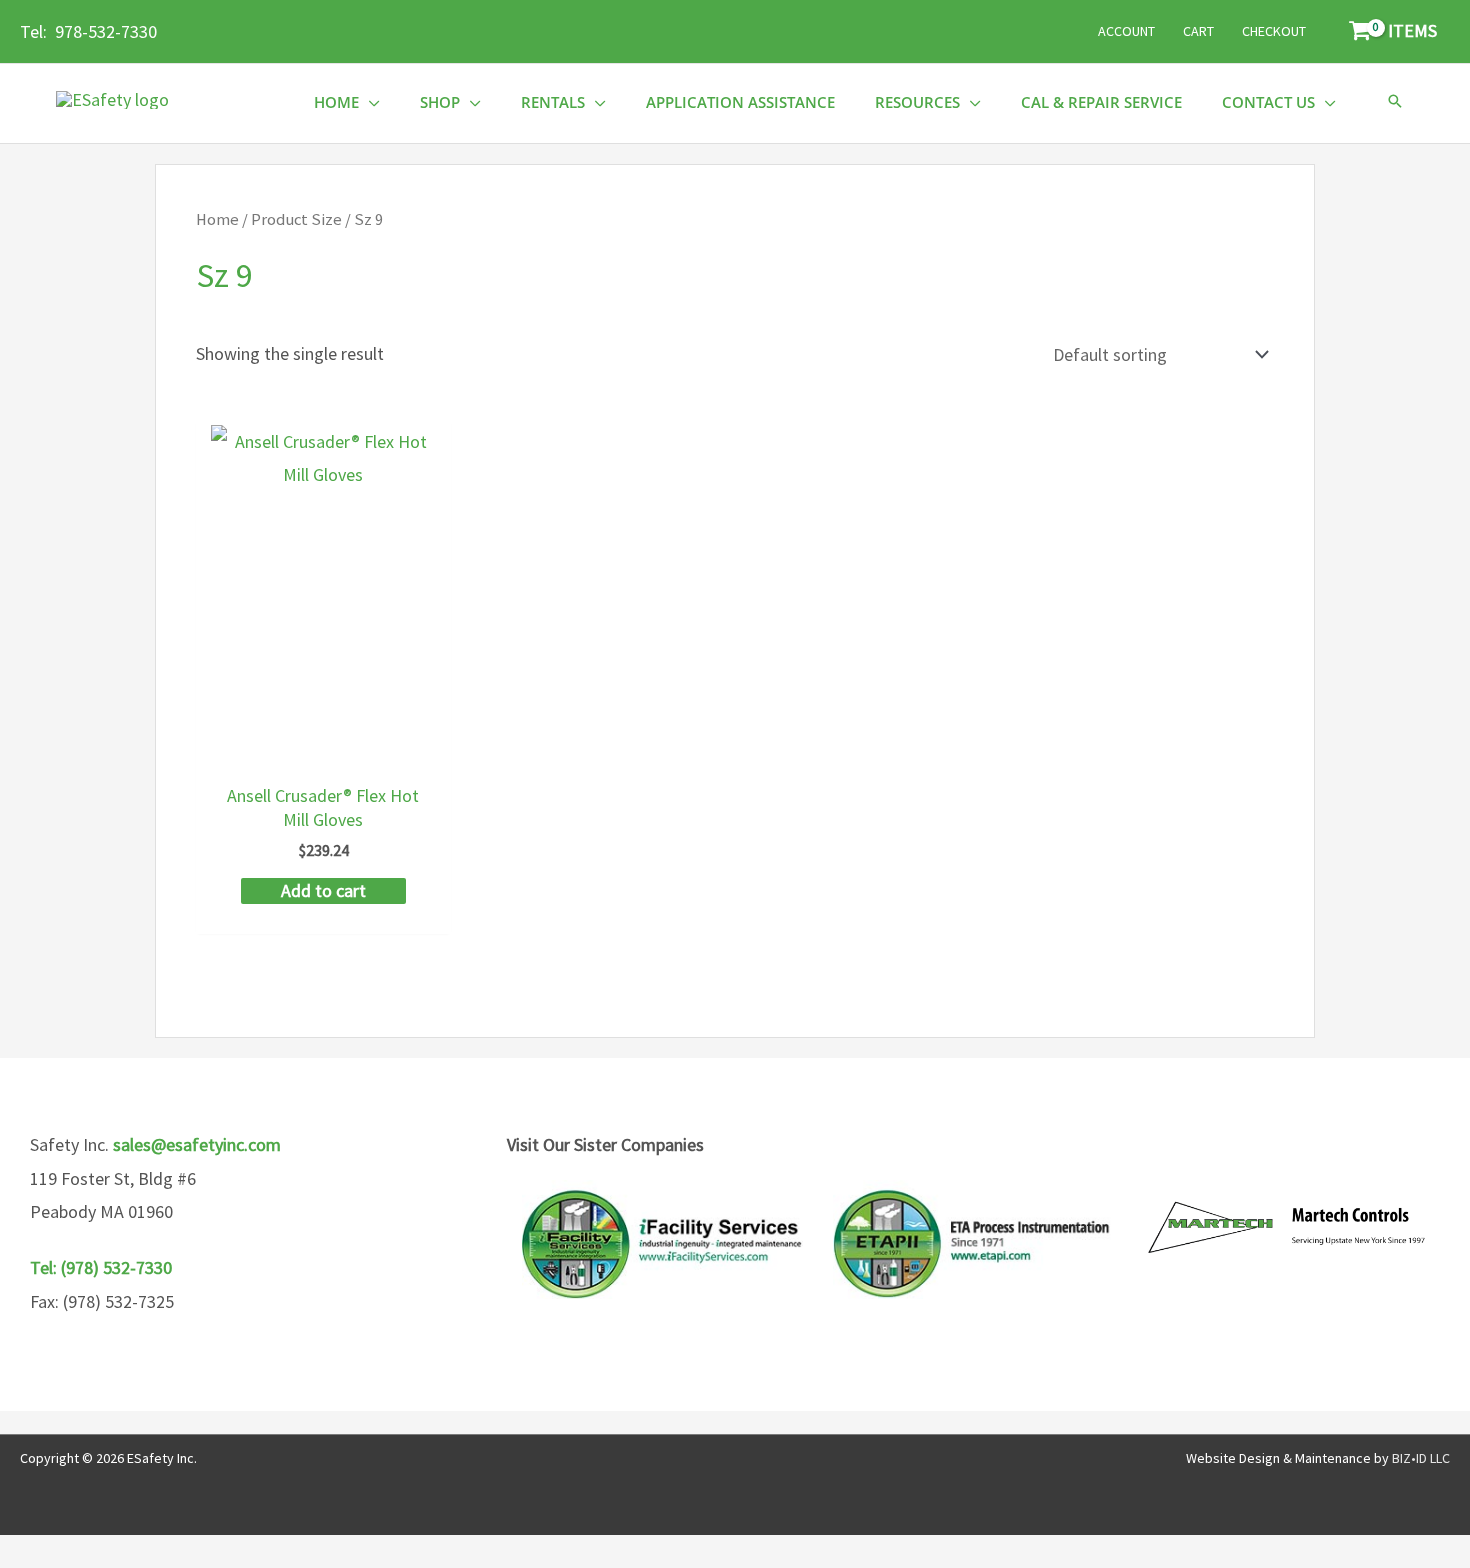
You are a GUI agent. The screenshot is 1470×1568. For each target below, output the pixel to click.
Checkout (1274, 31)
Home (217, 219)
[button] (1395, 102)
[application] (369, 102)
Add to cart (323, 890)
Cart (1198, 31)
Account (1126, 31)
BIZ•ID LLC (1421, 1458)
